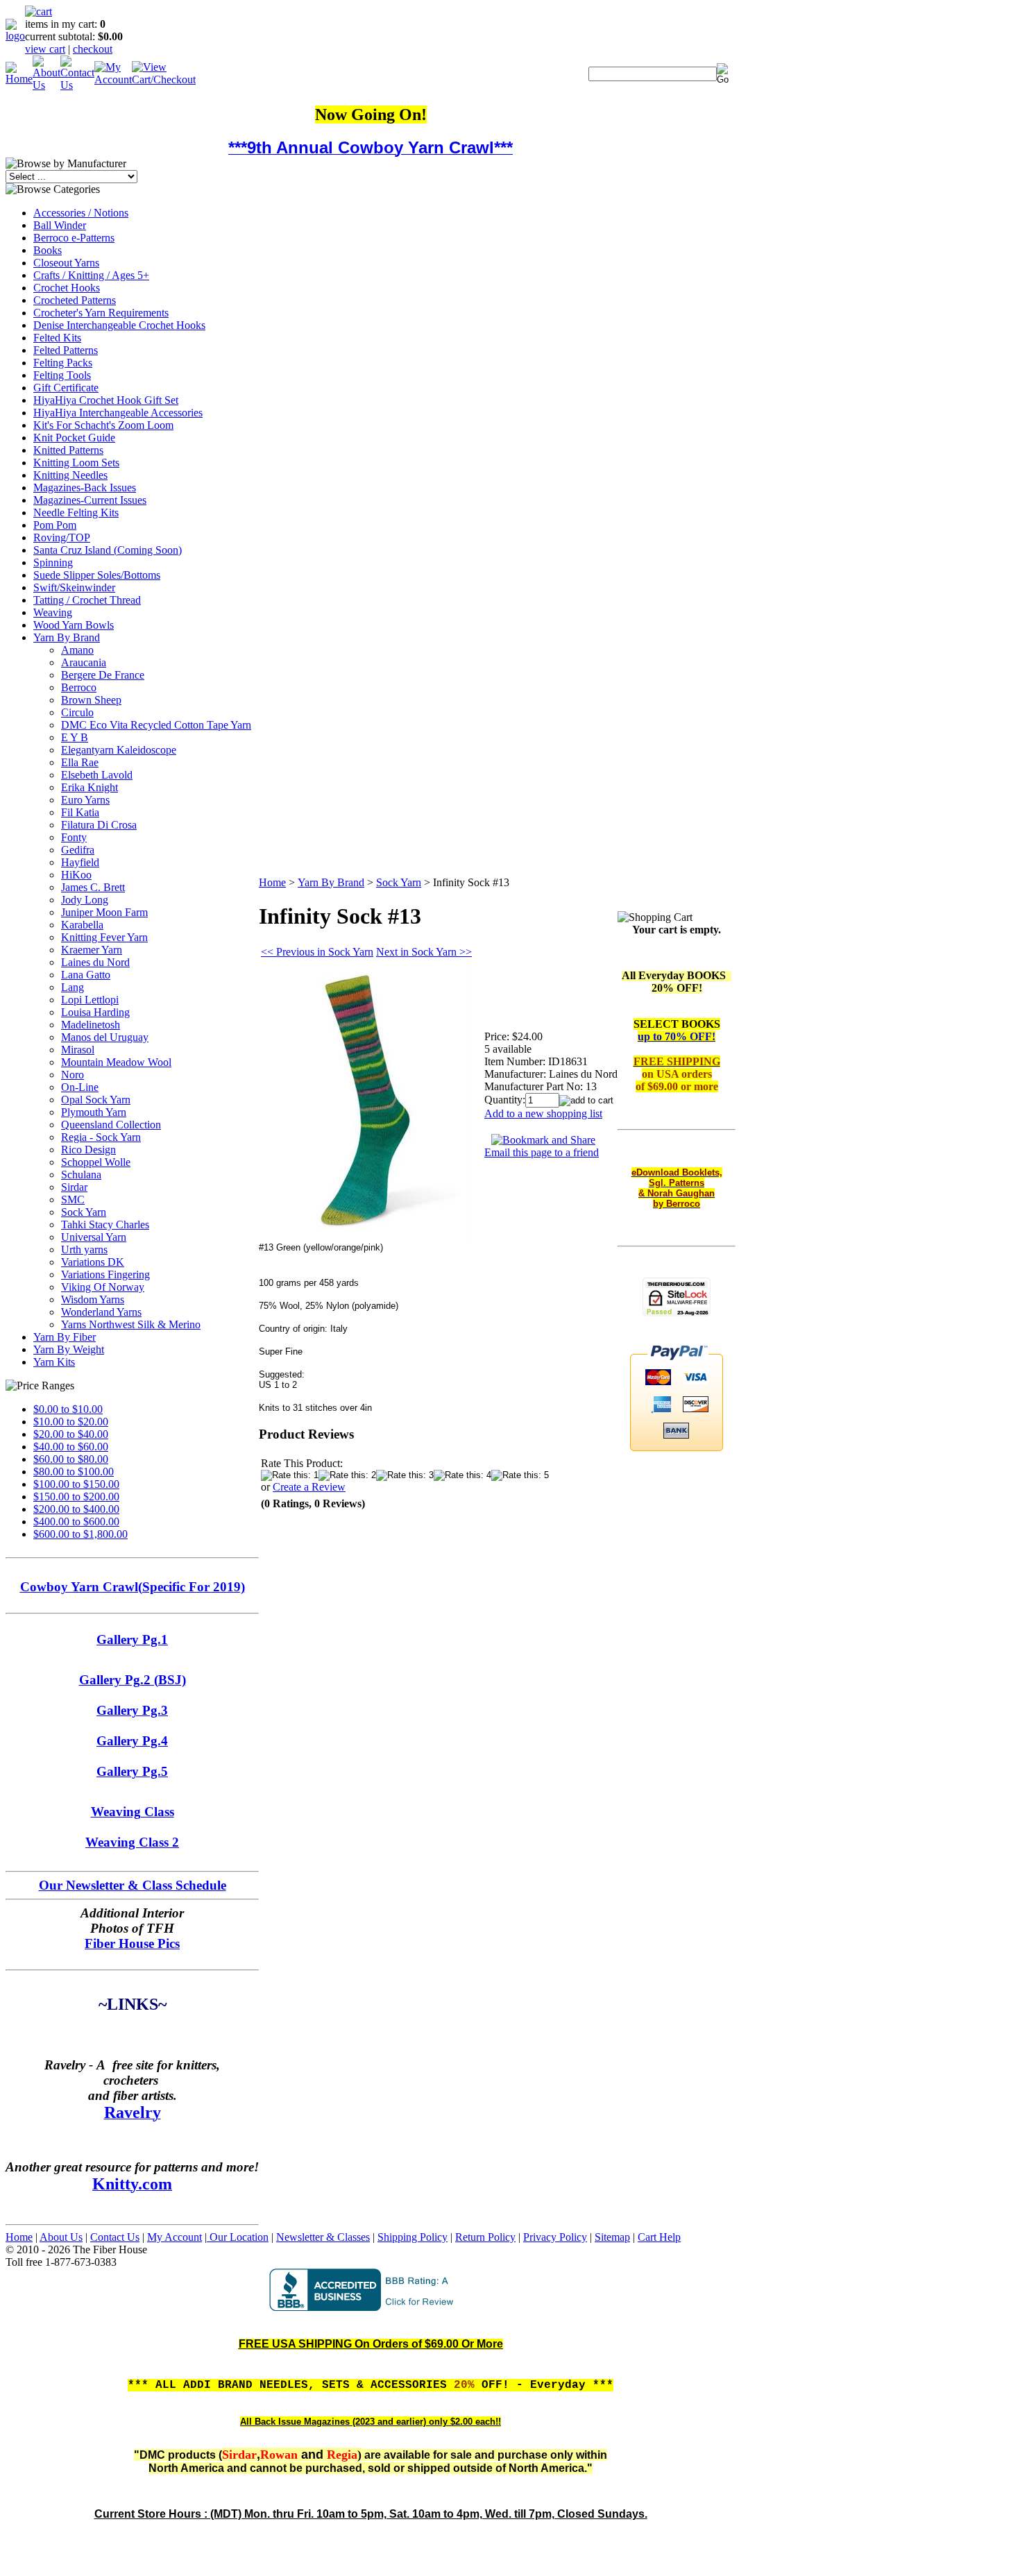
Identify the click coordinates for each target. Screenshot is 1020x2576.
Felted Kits (57, 338)
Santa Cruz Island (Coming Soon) (108, 550)
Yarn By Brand (67, 637)
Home (272, 882)
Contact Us (115, 2237)
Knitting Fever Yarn (104, 937)
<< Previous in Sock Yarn (317, 952)
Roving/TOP (62, 537)
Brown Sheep (91, 700)
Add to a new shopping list (543, 1113)
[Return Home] (15, 36)
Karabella (82, 925)
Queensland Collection (111, 1125)
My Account (175, 2237)
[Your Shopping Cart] (39, 11)
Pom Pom (55, 525)
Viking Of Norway (103, 1287)
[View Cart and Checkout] (164, 79)
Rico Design (88, 1150)
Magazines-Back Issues (85, 488)
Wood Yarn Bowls (74, 625)
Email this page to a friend (542, 1152)
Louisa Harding (95, 1012)
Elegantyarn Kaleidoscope (119, 750)
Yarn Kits (54, 1362)
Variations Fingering (105, 1274)
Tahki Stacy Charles (105, 1225)
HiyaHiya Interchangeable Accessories (118, 413)
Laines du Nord (95, 962)
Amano (77, 650)
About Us (61, 2237)
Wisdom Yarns (93, 1299)
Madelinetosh (91, 1025)
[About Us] (46, 85)
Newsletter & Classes (323, 2237)
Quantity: (505, 1100)
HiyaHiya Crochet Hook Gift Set (106, 400)
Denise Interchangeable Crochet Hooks (119, 325)
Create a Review (309, 1487)
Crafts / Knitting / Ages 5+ (91, 275)
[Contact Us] (77, 85)
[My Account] (113, 79)
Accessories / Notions (81, 213)
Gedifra (78, 850)
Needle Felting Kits (76, 512)
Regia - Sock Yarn (101, 1137)
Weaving (53, 612)
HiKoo (76, 875)
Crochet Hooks (67, 288)
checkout (93, 49)
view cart (45, 49)
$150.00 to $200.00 (76, 1497)
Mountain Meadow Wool (116, 1062)
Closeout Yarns (66, 263)
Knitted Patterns (68, 450)
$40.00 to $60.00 (71, 1447)
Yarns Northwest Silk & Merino (131, 1324)
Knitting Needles (70, 475)
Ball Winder (60, 225)
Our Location (238, 2237)
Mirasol (78, 1050)
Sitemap (612, 2237)
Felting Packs (63, 363)
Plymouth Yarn (94, 1112)
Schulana (81, 1175)
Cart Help (659, 2237)
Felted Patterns (66, 350)
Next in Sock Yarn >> (424, 952)
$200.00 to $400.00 (76, 1509)
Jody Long (85, 900)
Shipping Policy (413, 2237)
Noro (73, 1075)
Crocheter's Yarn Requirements (101, 313)
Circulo (77, 712)
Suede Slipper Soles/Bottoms (97, 575)
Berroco (79, 687)
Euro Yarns (85, 800)
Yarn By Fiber (65, 1337)
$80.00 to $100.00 (74, 1472)
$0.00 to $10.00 (68, 1409)
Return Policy (485, 2237)
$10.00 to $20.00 (71, 1422)
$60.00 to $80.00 (71, 1459)
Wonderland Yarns (101, 1312)
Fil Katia (80, 812)
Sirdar (74, 1187)
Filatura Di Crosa (99, 825)
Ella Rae (80, 762)
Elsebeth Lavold (97, 775)
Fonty (74, 837)
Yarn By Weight (69, 1349)
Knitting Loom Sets (76, 463)
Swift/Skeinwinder (74, 587)
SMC (73, 1200)
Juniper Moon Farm (104, 912)
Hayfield (80, 862)
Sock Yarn (84, 1212)
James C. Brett (93, 887)
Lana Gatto (86, 975)
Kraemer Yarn (92, 950)
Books (48, 250)
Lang (73, 987)
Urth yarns (84, 1249)
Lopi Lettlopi (90, 1000)
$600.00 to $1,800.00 (80, 1534)
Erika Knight (90, 787)
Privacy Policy (555, 2237)
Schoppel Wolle (96, 1162)
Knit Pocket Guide (74, 438)
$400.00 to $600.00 (76, 1522)
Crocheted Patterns (75, 300)
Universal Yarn (94, 1237)
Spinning (53, 562)
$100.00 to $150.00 (76, 1484)
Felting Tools (62, 375)
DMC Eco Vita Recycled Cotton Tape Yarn (156, 725)
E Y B (75, 737)
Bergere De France (103, 675)
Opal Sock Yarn (96, 1100)
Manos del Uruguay (105, 1037)
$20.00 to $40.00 (71, 1434)
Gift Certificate (66, 388)
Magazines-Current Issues (90, 500)
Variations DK (93, 1262)
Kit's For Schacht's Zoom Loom (103, 425)
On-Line (80, 1087)
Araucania (84, 662)
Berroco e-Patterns (74, 238)
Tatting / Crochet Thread (87, 600)
